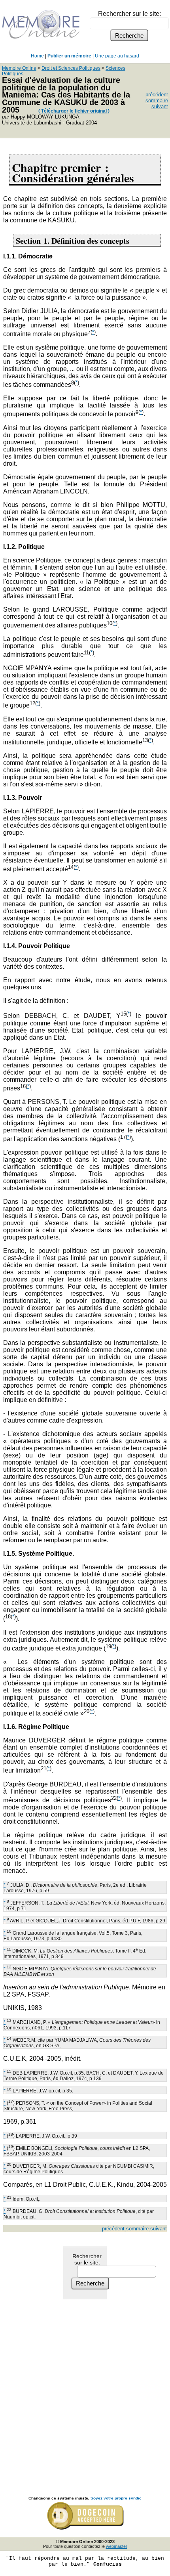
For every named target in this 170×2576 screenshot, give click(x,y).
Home (37, 56)
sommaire (157, 100)
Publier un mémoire (69, 56)
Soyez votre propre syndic (116, 2498)
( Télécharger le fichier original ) (74, 111)
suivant (160, 106)
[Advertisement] (85, 2389)
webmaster (117, 2546)
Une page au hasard (117, 56)
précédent (157, 95)
